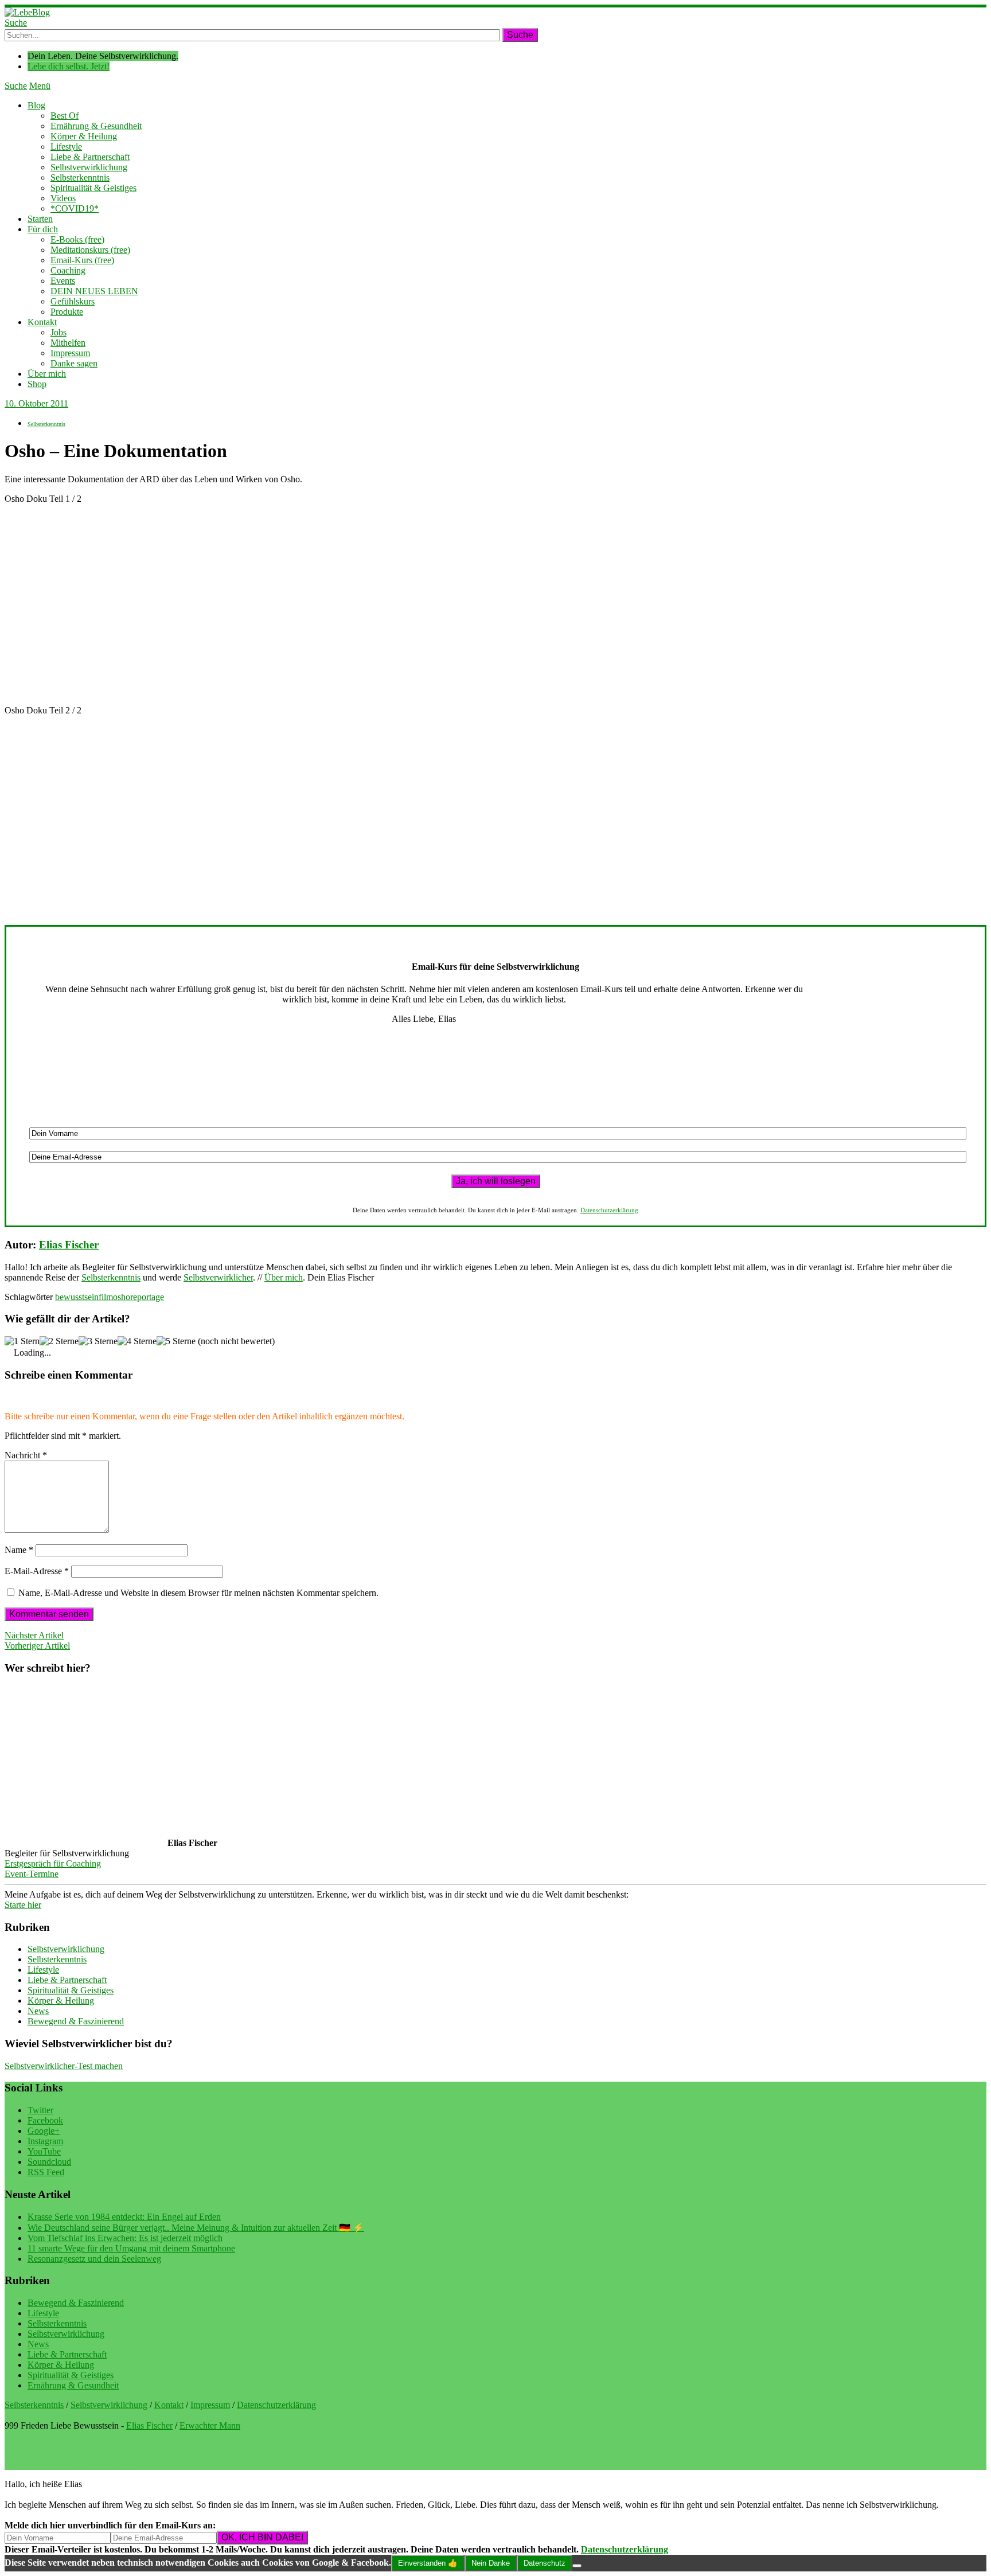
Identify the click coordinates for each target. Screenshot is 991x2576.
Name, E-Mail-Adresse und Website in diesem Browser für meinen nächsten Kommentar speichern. (198, 1593)
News (38, 2011)
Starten (40, 219)
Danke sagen (74, 363)
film (106, 1297)
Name (19, 1550)
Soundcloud (49, 2162)
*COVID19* (75, 208)
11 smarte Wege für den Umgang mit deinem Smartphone (131, 2248)
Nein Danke (491, 2563)
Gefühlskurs (73, 301)
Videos (63, 198)
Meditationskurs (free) (90, 250)
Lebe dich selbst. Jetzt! (69, 66)
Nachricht (26, 1455)
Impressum (70, 353)
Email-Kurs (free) (82, 260)
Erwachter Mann (210, 2425)
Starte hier (23, 1905)
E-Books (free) (77, 239)
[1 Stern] (22, 1341)
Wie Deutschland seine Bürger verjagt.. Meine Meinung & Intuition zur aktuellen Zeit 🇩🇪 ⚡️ (196, 2228)
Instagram (45, 2141)
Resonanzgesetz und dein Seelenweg (94, 2259)
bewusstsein (77, 1297)
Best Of (65, 116)
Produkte (67, 312)
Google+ (44, 2131)
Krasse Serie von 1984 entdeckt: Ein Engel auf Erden (124, 2217)
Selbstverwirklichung (89, 167)
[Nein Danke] (577, 2566)
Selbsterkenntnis (80, 177)
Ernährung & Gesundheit (96, 126)
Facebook (45, 2120)
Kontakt (42, 322)
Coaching (68, 270)
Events (63, 281)
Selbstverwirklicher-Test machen (64, 2066)
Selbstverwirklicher (218, 1277)
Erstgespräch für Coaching (53, 1863)
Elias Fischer (69, 1245)
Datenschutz (545, 2563)
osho (122, 1297)
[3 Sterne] (98, 1341)
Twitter (40, 2110)
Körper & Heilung (84, 136)
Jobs (58, 332)
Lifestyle (66, 147)
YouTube (44, 2151)
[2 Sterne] (59, 1341)
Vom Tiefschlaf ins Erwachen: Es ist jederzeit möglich (125, 2238)
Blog (36, 105)
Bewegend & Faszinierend (76, 2021)
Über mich (47, 374)
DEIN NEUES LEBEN (94, 291)
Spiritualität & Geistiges (93, 188)
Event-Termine (32, 1874)
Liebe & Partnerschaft (90, 157)
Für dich (43, 229)
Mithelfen (68, 343)
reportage (147, 1297)
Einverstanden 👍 (428, 2563)
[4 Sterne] (137, 1341)
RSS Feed (46, 2172)
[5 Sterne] (176, 1341)
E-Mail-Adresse (37, 1571)
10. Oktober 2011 (36, 403)
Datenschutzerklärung (609, 1210)
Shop (37, 384)
